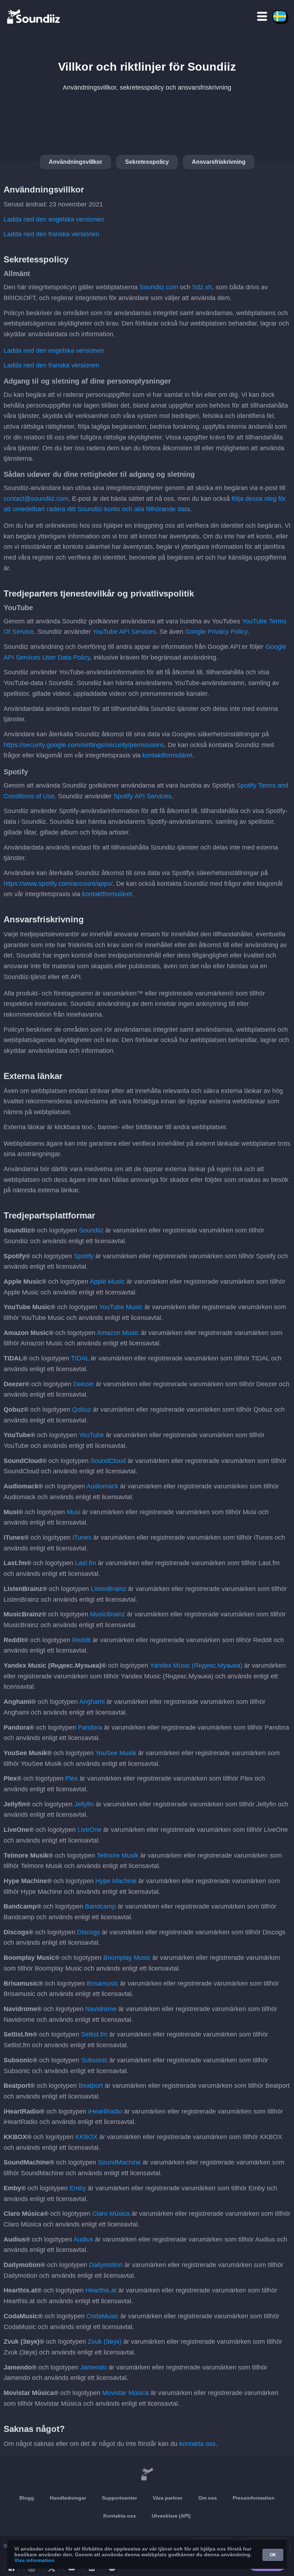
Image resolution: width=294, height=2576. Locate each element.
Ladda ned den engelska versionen (54, 219)
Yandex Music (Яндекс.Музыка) (196, 1665)
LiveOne (89, 1830)
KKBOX (86, 2137)
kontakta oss (197, 2444)
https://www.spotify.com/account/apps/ (58, 884)
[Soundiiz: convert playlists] (147, 2474)
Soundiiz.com (159, 287)
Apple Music (107, 1282)
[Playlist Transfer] (34, 16)
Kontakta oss (120, 2516)
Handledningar (68, 2498)
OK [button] (273, 2555)
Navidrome (101, 2009)
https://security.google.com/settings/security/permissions (84, 745)
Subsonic (94, 2060)
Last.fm (86, 1563)
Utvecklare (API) (171, 2516)
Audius (83, 2239)
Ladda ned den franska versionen (51, 234)
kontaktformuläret (167, 755)
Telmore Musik (118, 1855)
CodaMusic (103, 2316)
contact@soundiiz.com (36, 499)
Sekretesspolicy (147, 162)
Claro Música (111, 2214)
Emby (78, 2188)
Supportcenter (119, 2498)
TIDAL (80, 1358)
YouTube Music (121, 1307)
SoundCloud (108, 1461)
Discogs (89, 1932)
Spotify (84, 1256)
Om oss (208, 2498)
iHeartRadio (105, 2111)
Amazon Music (118, 1333)
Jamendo (94, 2367)
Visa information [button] (34, 2560)
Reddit (81, 1640)
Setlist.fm (94, 2034)
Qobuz (82, 1410)
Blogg (27, 2498)
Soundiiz (91, 1230)
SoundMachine (119, 2162)
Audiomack (102, 1486)
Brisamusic (103, 1983)
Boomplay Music (127, 1958)
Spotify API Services (142, 796)
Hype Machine (116, 1881)
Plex (72, 1778)
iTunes (82, 1537)
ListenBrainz (108, 1589)
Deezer (84, 1384)
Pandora (90, 1727)
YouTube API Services (124, 632)
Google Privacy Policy (216, 632)
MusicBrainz (108, 1614)
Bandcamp (100, 1906)
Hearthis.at (101, 2290)
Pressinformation (254, 2498)
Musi (73, 1512)
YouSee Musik (116, 1753)
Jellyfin (84, 1804)
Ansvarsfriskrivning (219, 162)
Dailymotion (106, 2265)
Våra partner (168, 2498)
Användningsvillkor (75, 162)
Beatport (91, 2086)
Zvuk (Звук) (105, 2342)
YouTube (91, 1435)
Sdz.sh (202, 287)
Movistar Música (125, 2393)
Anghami (92, 1702)
